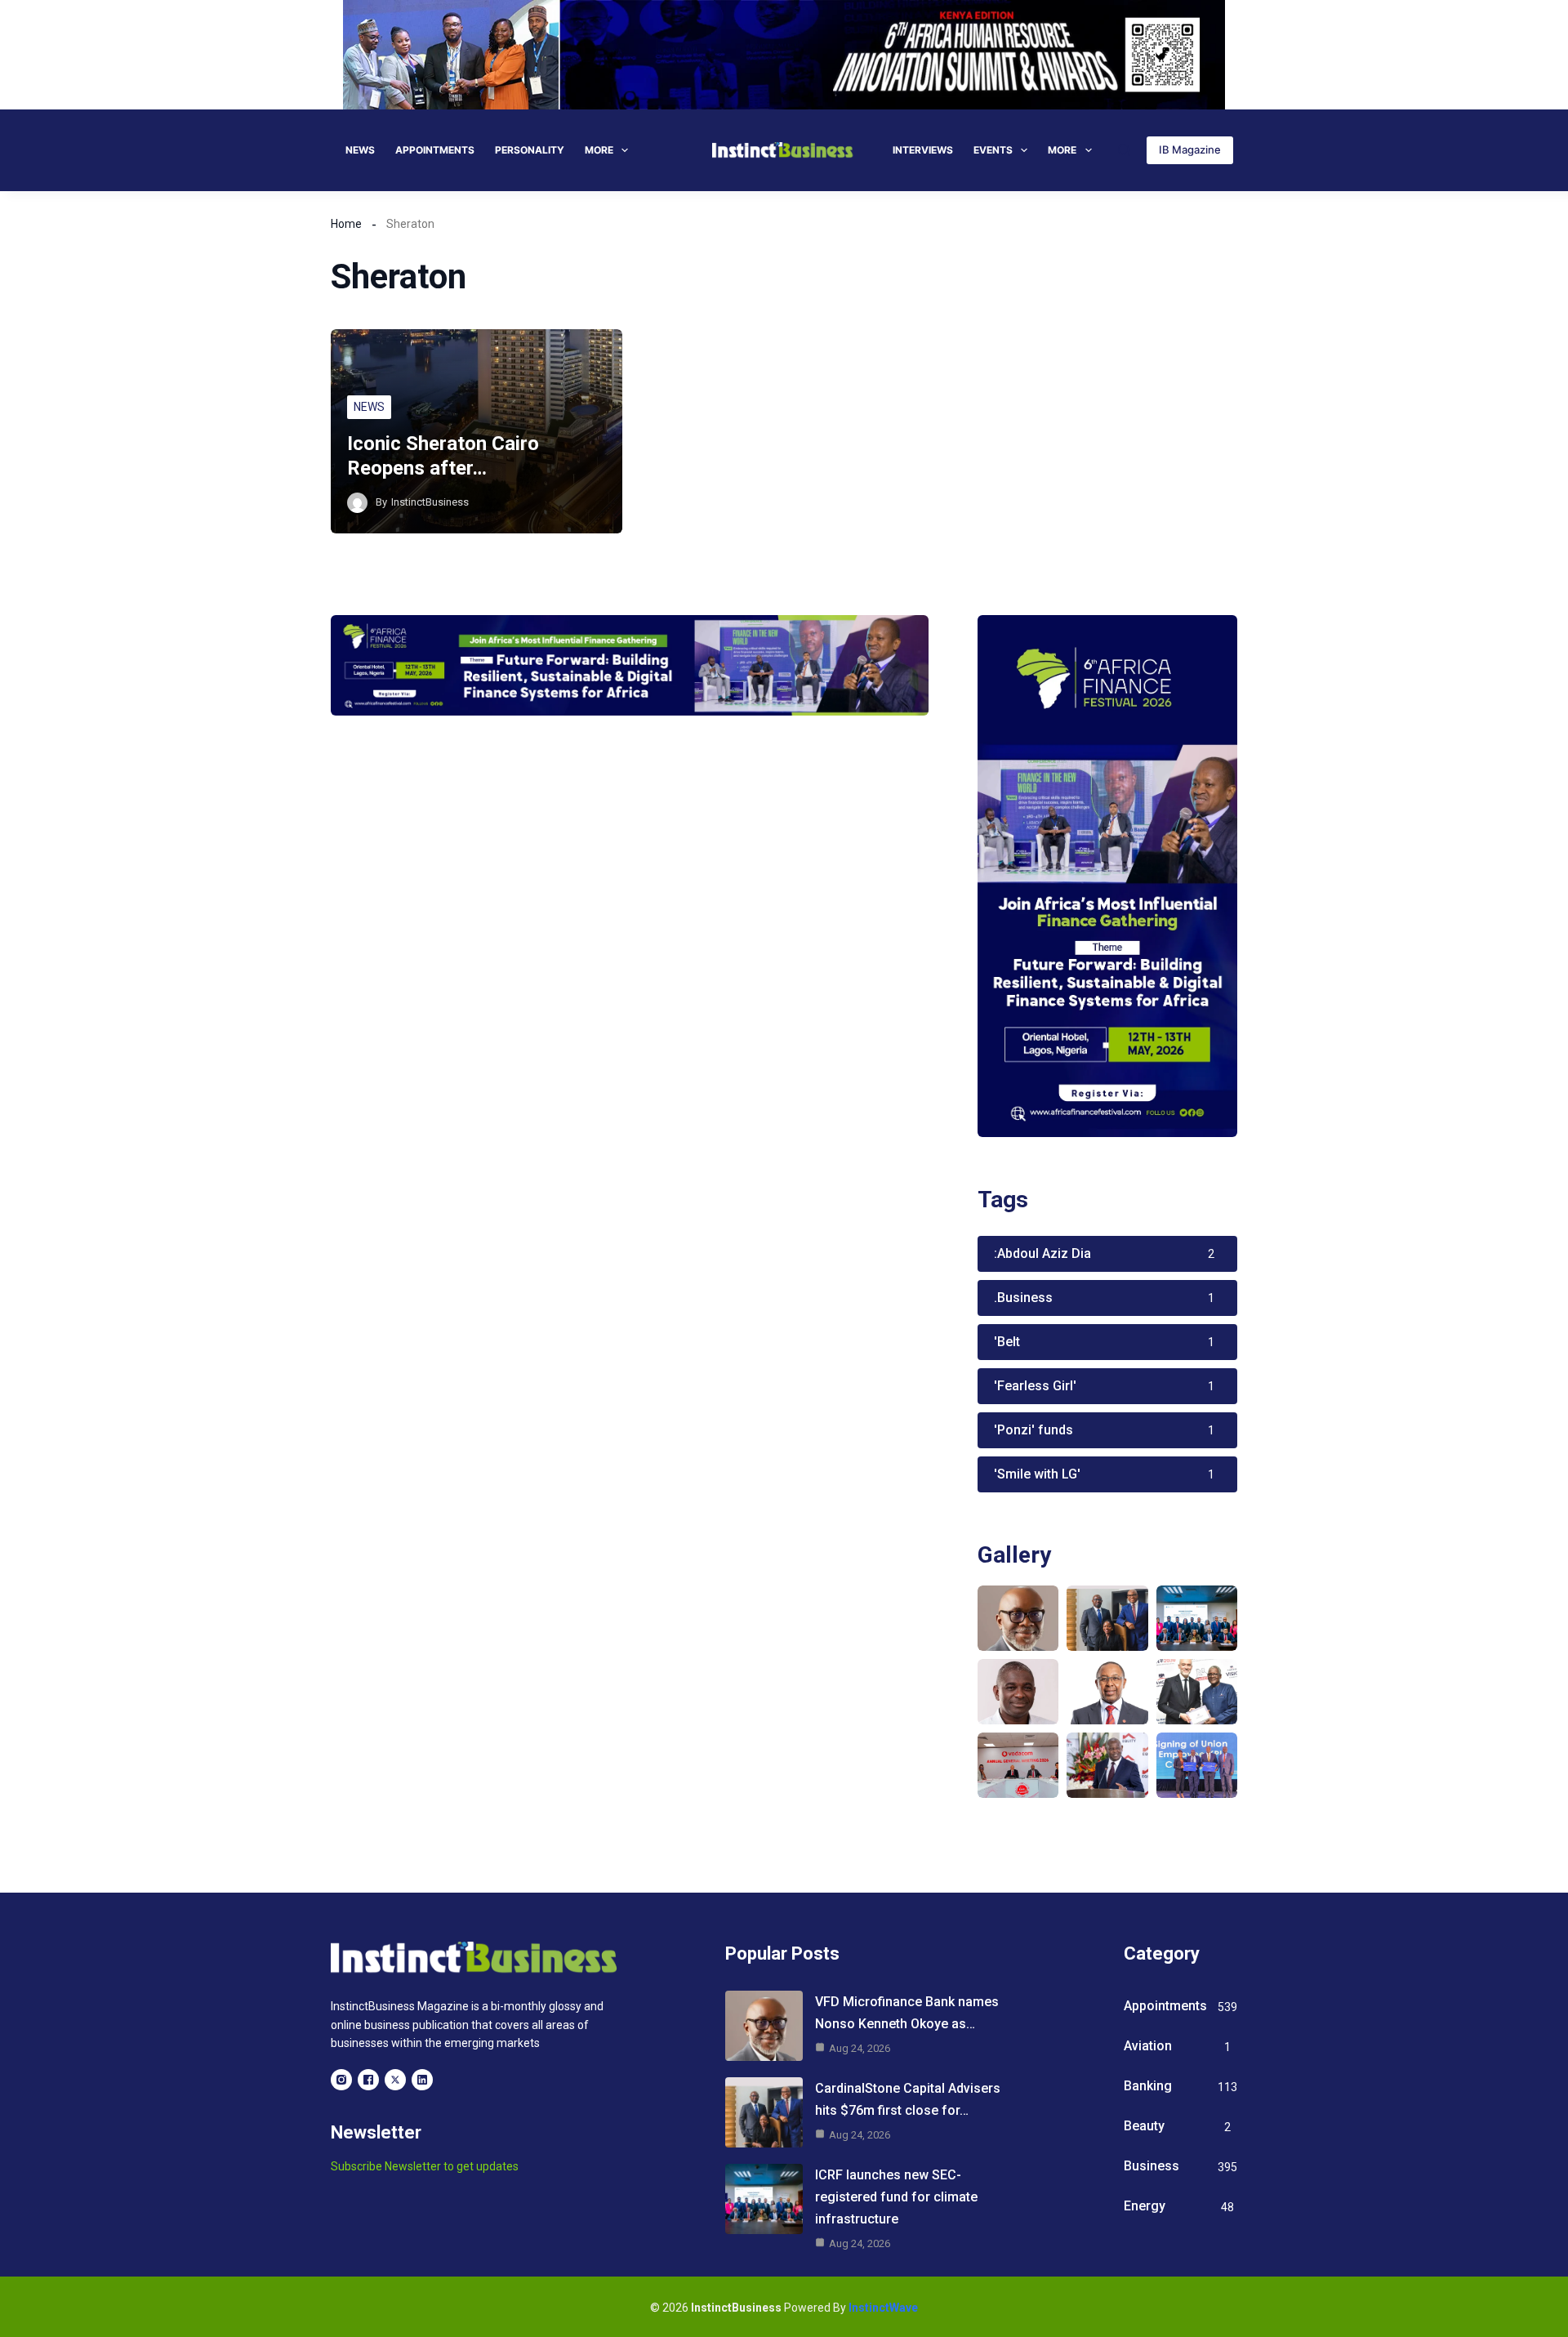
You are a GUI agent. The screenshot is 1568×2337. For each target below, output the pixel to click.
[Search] (1124, 150)
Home (346, 224)
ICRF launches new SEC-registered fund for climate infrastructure (896, 2197)
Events (993, 150)
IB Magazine (1190, 149)
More (599, 150)
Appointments (435, 150)
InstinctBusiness (430, 502)
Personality (530, 150)
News (360, 150)
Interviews (923, 150)
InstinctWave (883, 2308)
